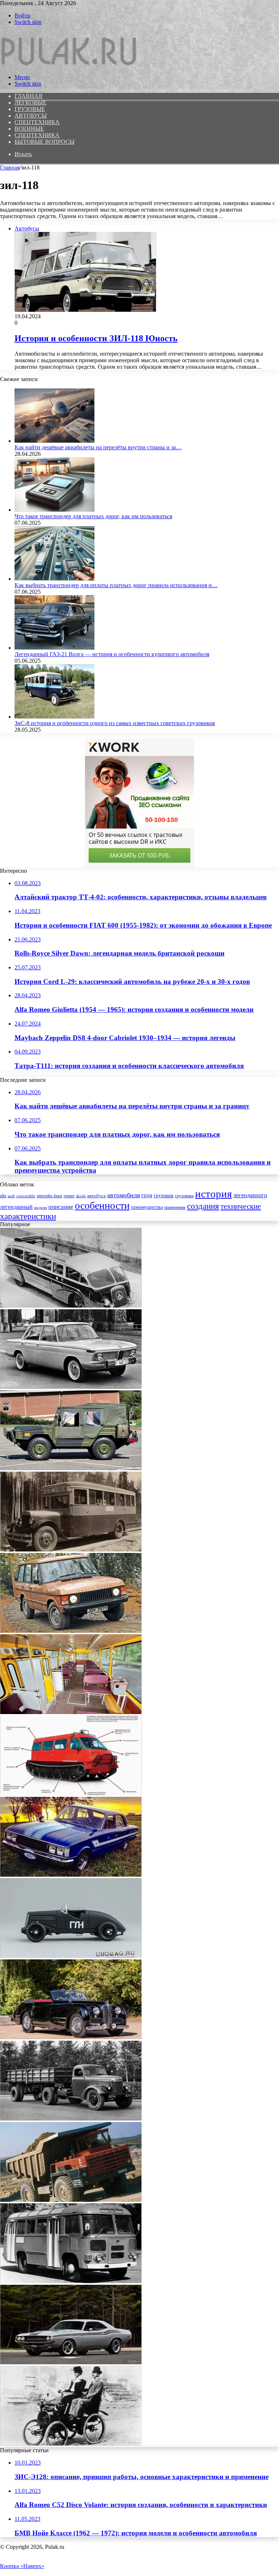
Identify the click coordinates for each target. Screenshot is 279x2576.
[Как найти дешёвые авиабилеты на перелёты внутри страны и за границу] (54, 441)
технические (241, 1206)
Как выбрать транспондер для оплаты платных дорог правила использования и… (116, 585)
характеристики (28, 1216)
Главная (10, 167)
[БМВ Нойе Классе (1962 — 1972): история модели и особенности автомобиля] (71, 1387)
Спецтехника (37, 122)
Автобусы (31, 116)
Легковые (31, 103)
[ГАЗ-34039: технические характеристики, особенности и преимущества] (71, 1793)
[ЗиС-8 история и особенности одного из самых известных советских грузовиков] (54, 717)
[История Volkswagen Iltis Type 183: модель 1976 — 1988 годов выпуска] (71, 1468)
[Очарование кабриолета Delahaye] (71, 2037)
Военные (29, 129)
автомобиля (124, 1195)
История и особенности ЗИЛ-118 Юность (96, 338)
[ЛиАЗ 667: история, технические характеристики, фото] (71, 1712)
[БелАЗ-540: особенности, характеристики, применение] (71, 2200)
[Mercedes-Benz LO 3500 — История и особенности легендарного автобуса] (71, 1306)
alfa (3, 1196)
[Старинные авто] (70, 65)
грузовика (184, 1196)
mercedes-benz (49, 1196)
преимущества (147, 1207)
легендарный (16, 1207)
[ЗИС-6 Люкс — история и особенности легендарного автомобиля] (71, 1549)
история (213, 1194)
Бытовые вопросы (45, 142)
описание (61, 1207)
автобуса (96, 1196)
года (147, 1195)
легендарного (250, 1195)
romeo (69, 1196)
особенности (102, 1205)
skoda (81, 1196)
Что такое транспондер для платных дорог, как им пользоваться (93, 516)
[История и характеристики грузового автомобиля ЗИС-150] (71, 2119)
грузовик (164, 1196)
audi (11, 1196)
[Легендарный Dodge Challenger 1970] (71, 2362)
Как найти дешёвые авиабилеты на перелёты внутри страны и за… (98, 447)
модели (41, 1208)
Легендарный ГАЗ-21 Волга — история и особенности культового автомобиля (112, 654)
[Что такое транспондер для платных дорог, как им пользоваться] (54, 510)
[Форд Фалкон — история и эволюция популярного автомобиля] (71, 1875)
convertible (26, 1196)
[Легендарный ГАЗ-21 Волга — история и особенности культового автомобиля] (54, 648)
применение (175, 1208)
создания (203, 1206)
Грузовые (30, 109)
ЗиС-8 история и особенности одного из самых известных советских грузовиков (115, 723)
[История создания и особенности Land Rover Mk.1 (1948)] (71, 1631)
